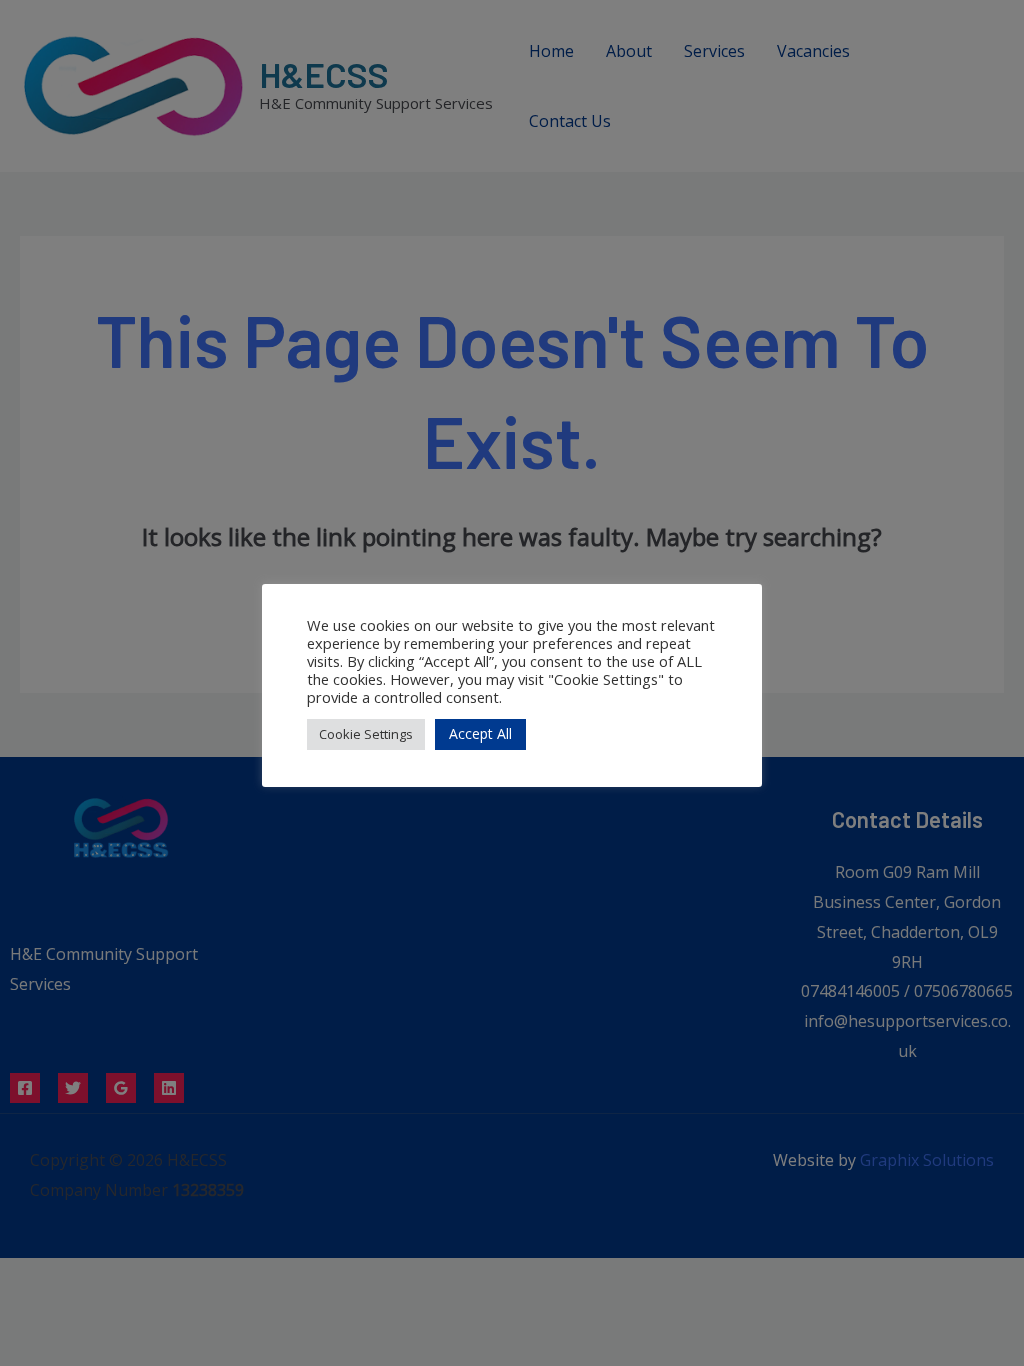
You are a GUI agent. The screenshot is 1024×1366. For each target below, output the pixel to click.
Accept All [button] (480, 733)
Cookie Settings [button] (366, 734)
